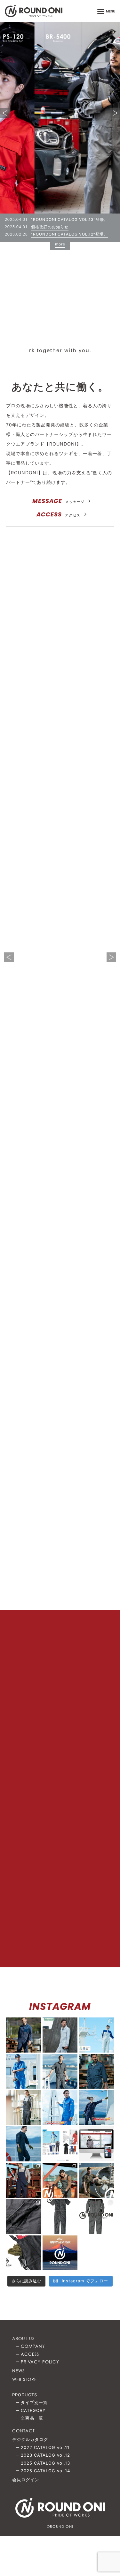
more (60, 244)
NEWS (18, 2371)
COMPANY (33, 2346)
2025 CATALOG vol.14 (60, 1182)
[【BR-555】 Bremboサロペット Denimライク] (24, 2253)
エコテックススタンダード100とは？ (60, 1552)
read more (90, 637)
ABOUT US (23, 2339)
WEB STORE (24, 2379)
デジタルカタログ (30, 2439)
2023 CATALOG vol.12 (60, 1369)
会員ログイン (26, 2480)
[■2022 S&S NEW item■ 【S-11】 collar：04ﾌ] (96, 2180)
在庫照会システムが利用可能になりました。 (84, 1859)
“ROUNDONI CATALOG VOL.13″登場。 (70, 219)
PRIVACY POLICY (40, 2362)
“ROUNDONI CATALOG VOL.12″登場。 (69, 234)
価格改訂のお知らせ (50, 227)
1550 (84, 992)
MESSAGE (58, 501)
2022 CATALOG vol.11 (60, 1464)
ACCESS (58, 514)
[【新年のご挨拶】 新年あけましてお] (60, 2253)
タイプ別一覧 (34, 2402)
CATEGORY (33, 2410)
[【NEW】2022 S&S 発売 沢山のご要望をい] (96, 2217)
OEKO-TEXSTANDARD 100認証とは (90, 758)
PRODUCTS (25, 2395)
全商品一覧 (32, 2418)
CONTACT (24, 2431)
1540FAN (36, 992)
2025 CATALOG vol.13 (60, 1275)
